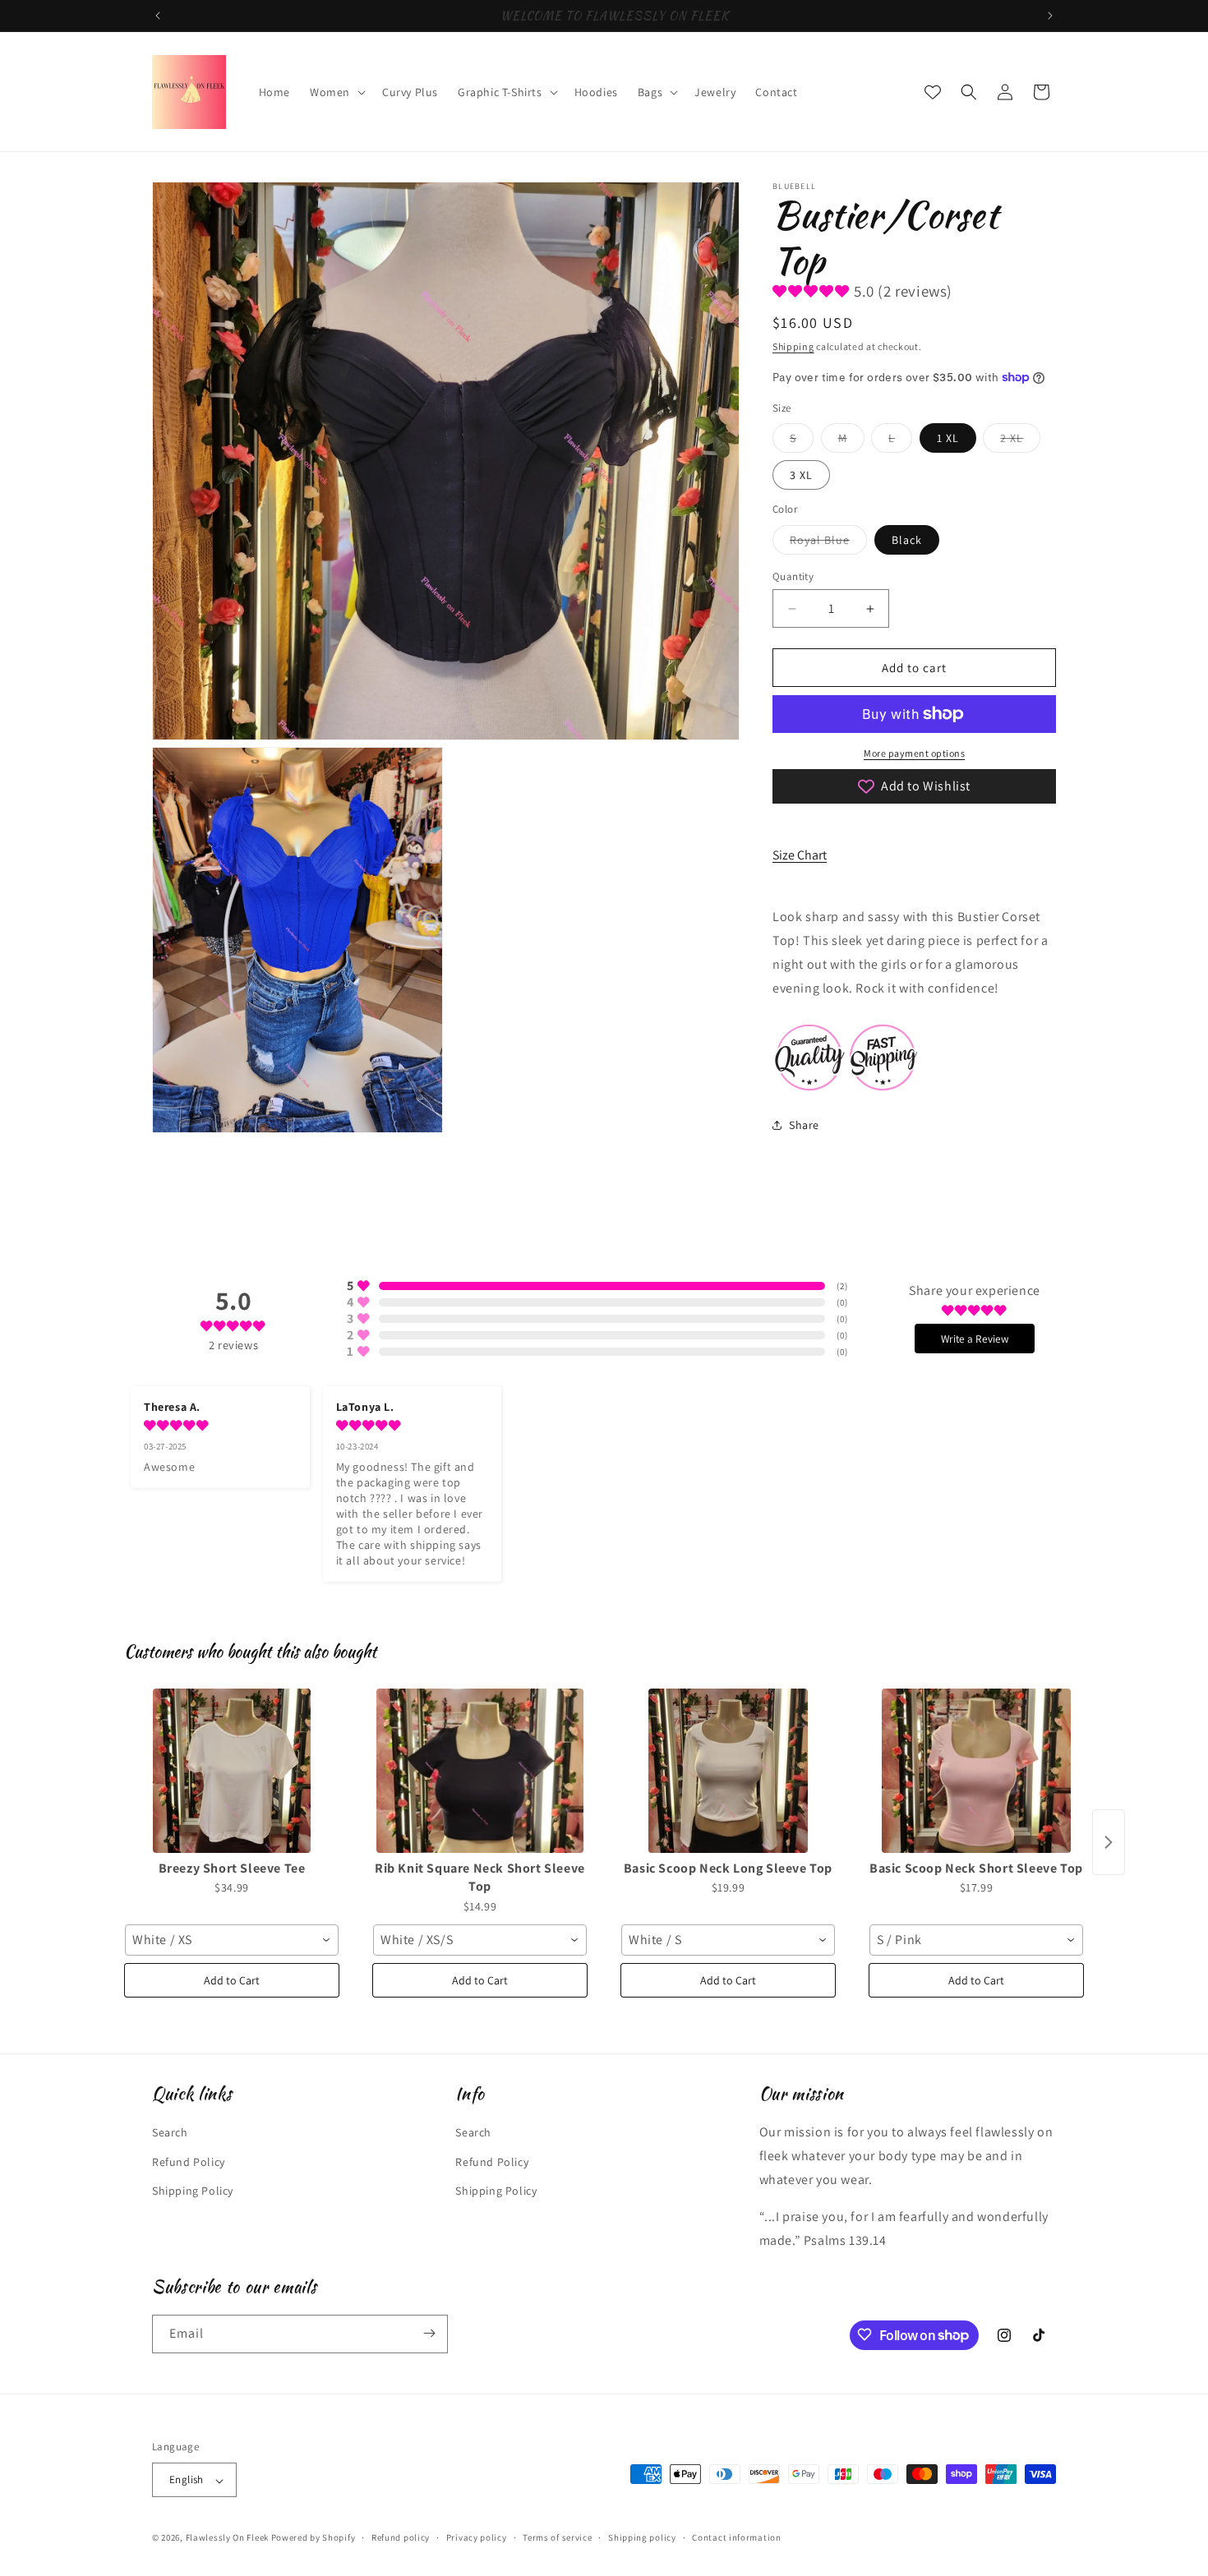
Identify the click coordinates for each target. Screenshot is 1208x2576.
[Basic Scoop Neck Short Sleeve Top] (976, 1771)
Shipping (793, 346)
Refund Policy (189, 2161)
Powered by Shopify (314, 2538)
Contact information (736, 2537)
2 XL (1020, 441)
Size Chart (800, 855)
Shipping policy (642, 2537)
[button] (336, 92)
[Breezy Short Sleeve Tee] (232, 1771)
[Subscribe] (429, 2333)
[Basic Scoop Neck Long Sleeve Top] (728, 1771)
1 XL (948, 438)
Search (170, 2132)
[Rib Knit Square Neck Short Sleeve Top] (480, 1771)
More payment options (914, 753)
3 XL (801, 475)
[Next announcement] (1050, 16)
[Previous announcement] (158, 16)
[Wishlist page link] (933, 92)
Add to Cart (232, 1980)
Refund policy (401, 2537)
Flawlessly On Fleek (227, 2538)
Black (907, 540)
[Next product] (1109, 1842)
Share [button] (804, 1125)
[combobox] (232, 1940)
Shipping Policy (193, 2190)
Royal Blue (828, 543)
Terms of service (557, 2537)
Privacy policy (477, 2537)
